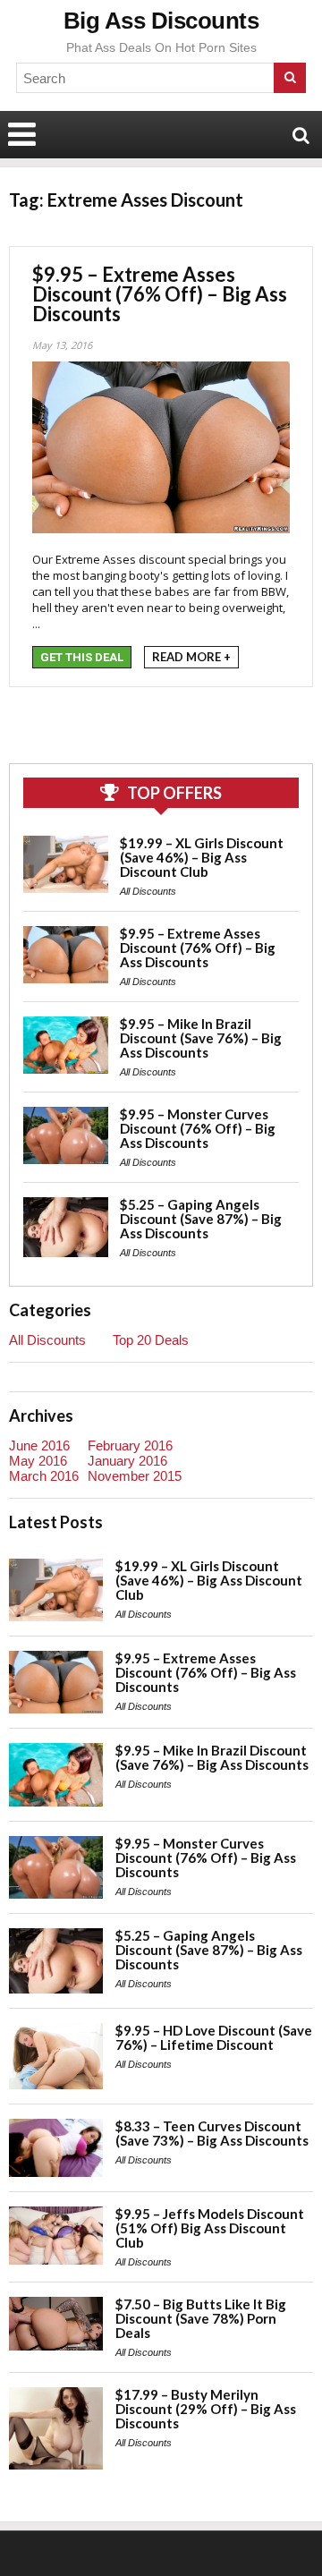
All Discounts (148, 891)
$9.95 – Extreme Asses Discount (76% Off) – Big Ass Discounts (160, 294)
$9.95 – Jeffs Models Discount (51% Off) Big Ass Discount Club (210, 2228)
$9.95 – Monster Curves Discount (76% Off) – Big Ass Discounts (198, 1128)
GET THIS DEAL (82, 657)
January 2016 (127, 1461)
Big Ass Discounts (161, 21)
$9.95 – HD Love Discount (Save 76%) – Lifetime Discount (214, 2037)
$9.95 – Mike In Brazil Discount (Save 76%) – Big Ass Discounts (201, 1038)
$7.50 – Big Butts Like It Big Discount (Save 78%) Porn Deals (201, 2318)
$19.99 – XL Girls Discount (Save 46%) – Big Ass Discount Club (202, 857)
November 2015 (135, 1476)
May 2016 (38, 1461)
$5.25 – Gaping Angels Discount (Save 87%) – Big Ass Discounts (201, 1219)
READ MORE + (191, 657)
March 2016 (44, 1476)
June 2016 (39, 1445)
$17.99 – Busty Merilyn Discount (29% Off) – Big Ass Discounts (206, 2409)
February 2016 (130, 1445)
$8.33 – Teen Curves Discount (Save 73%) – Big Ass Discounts (212, 2133)
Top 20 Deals (151, 1340)
